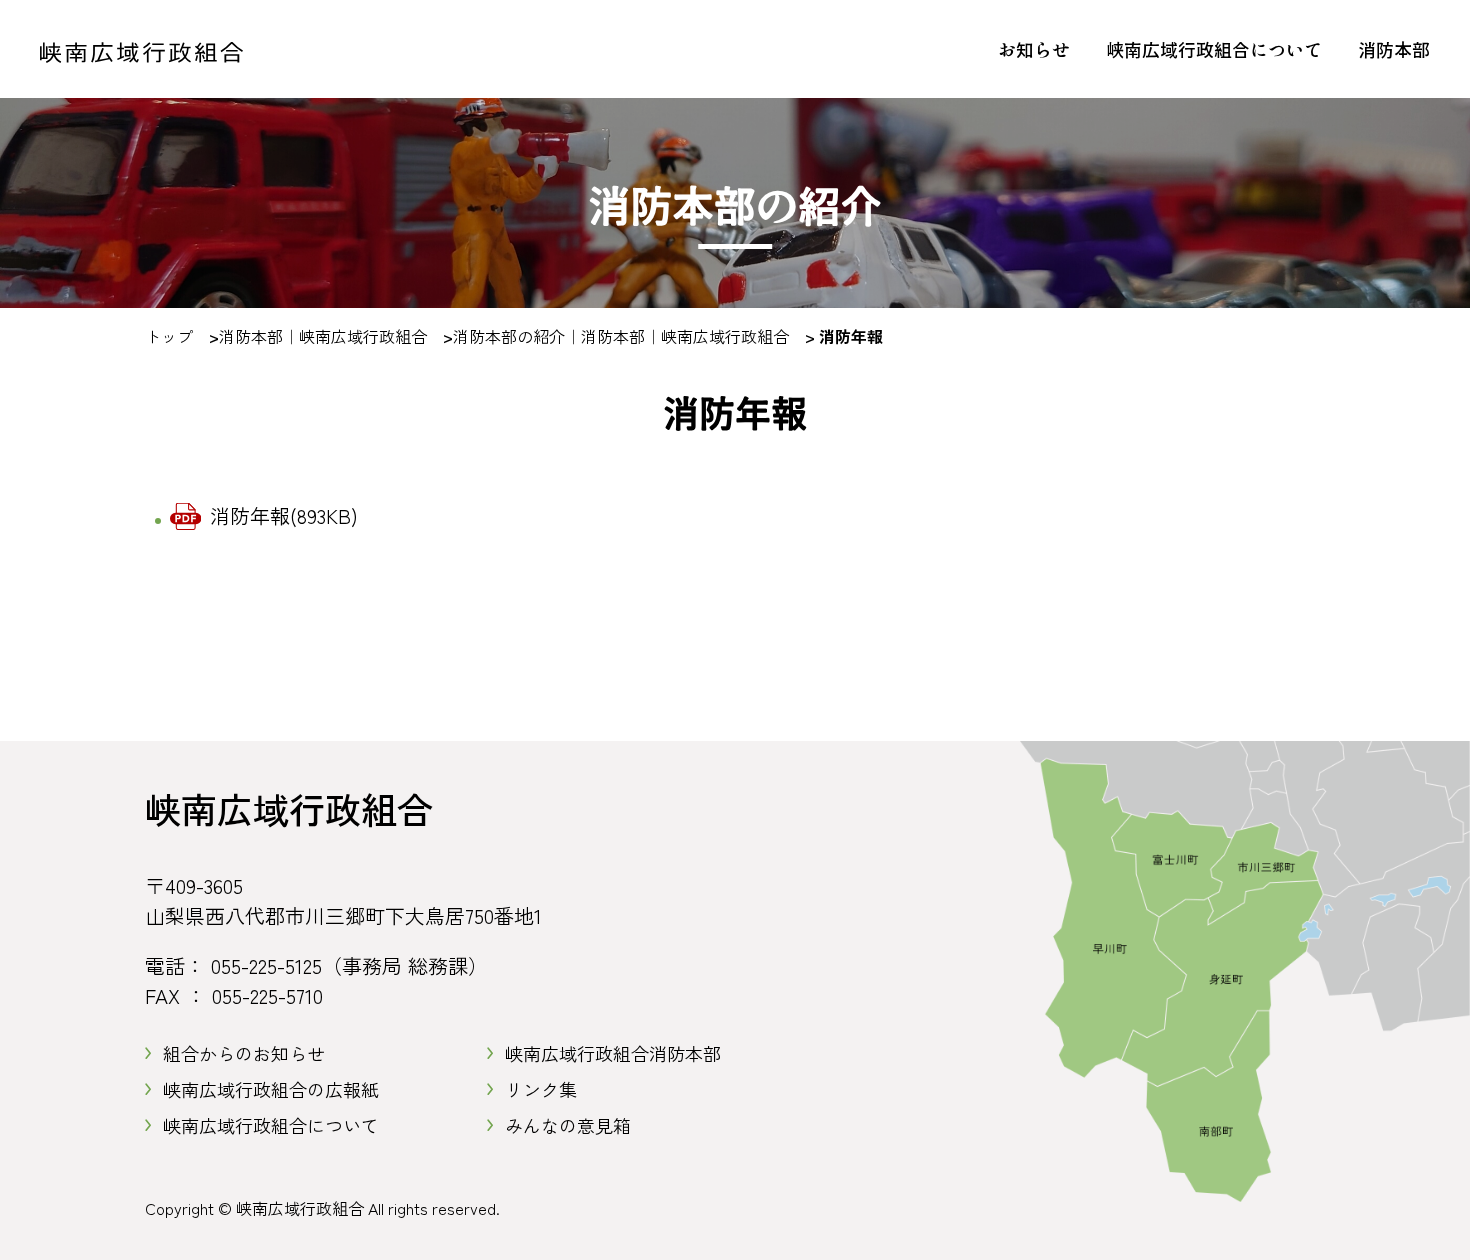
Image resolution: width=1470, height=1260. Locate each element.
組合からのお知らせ (244, 1053)
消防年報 (284, 515)
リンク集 (541, 1089)
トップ (169, 336)
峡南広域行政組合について (1214, 49)
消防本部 (1394, 49)
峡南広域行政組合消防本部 (613, 1053)
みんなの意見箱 (568, 1125)
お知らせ (1034, 49)
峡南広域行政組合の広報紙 (271, 1089)
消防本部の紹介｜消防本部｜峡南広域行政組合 (621, 336)
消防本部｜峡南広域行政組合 (323, 336)
